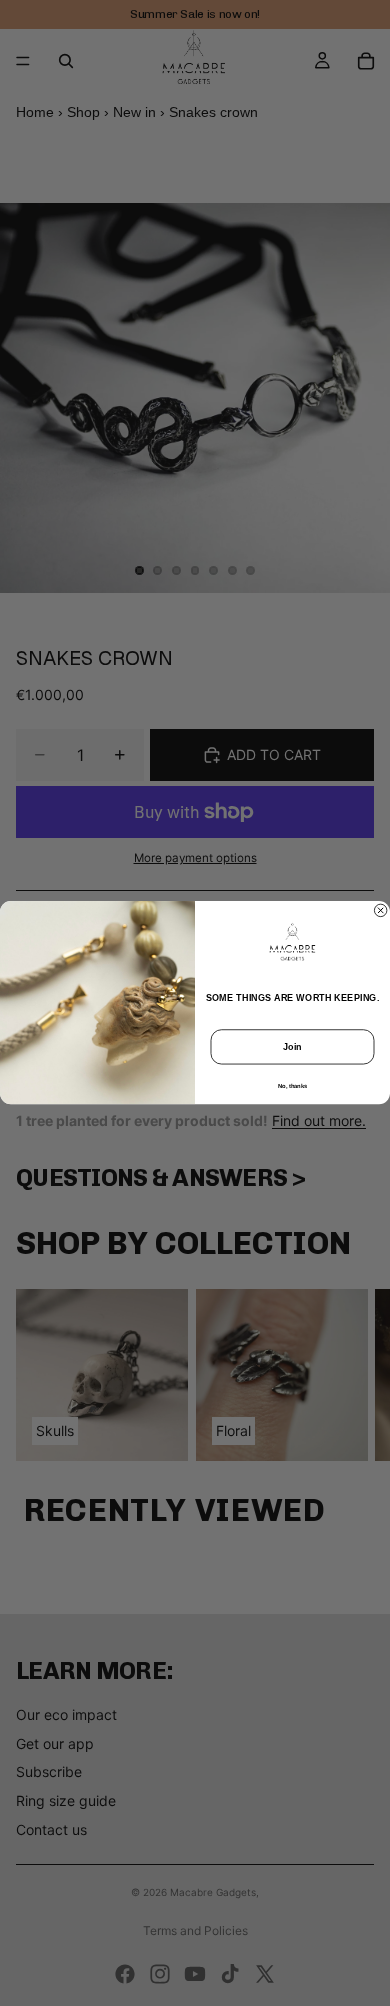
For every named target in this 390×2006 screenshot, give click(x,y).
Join (293, 1047)
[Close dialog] (380, 910)
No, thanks (292, 1086)
